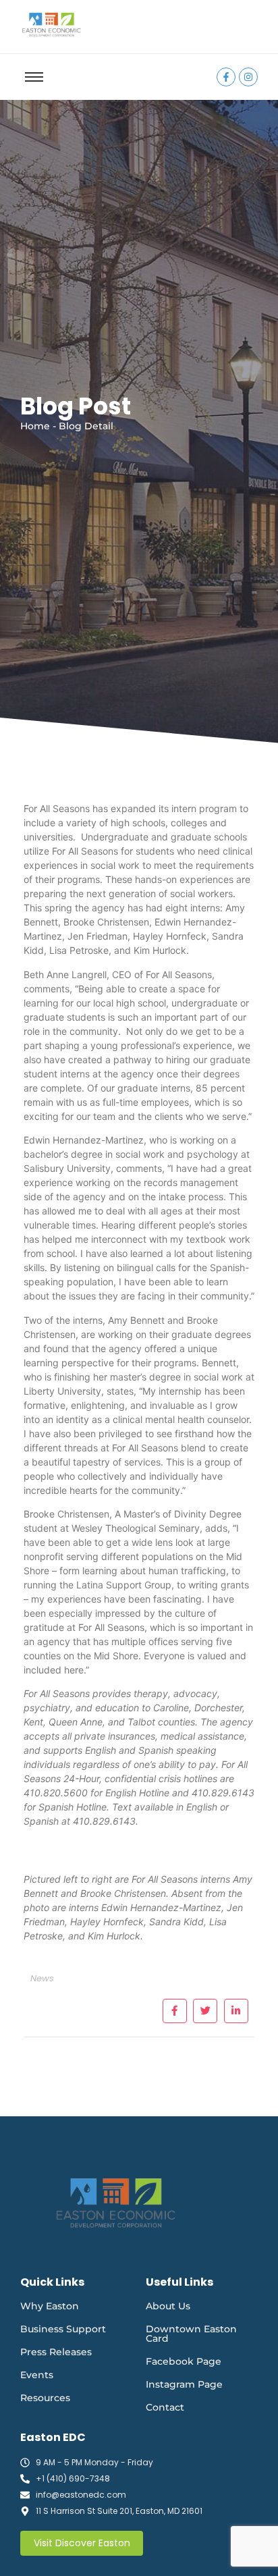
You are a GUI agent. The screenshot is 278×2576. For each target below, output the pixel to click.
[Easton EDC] (51, 25)
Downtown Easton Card (191, 2334)
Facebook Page (184, 2361)
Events (37, 2375)
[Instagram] (248, 77)
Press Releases (56, 2352)
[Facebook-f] (226, 77)
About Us (168, 2306)
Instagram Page (184, 2384)
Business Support (63, 2329)
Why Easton (50, 2306)
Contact (165, 2407)
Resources (45, 2398)
